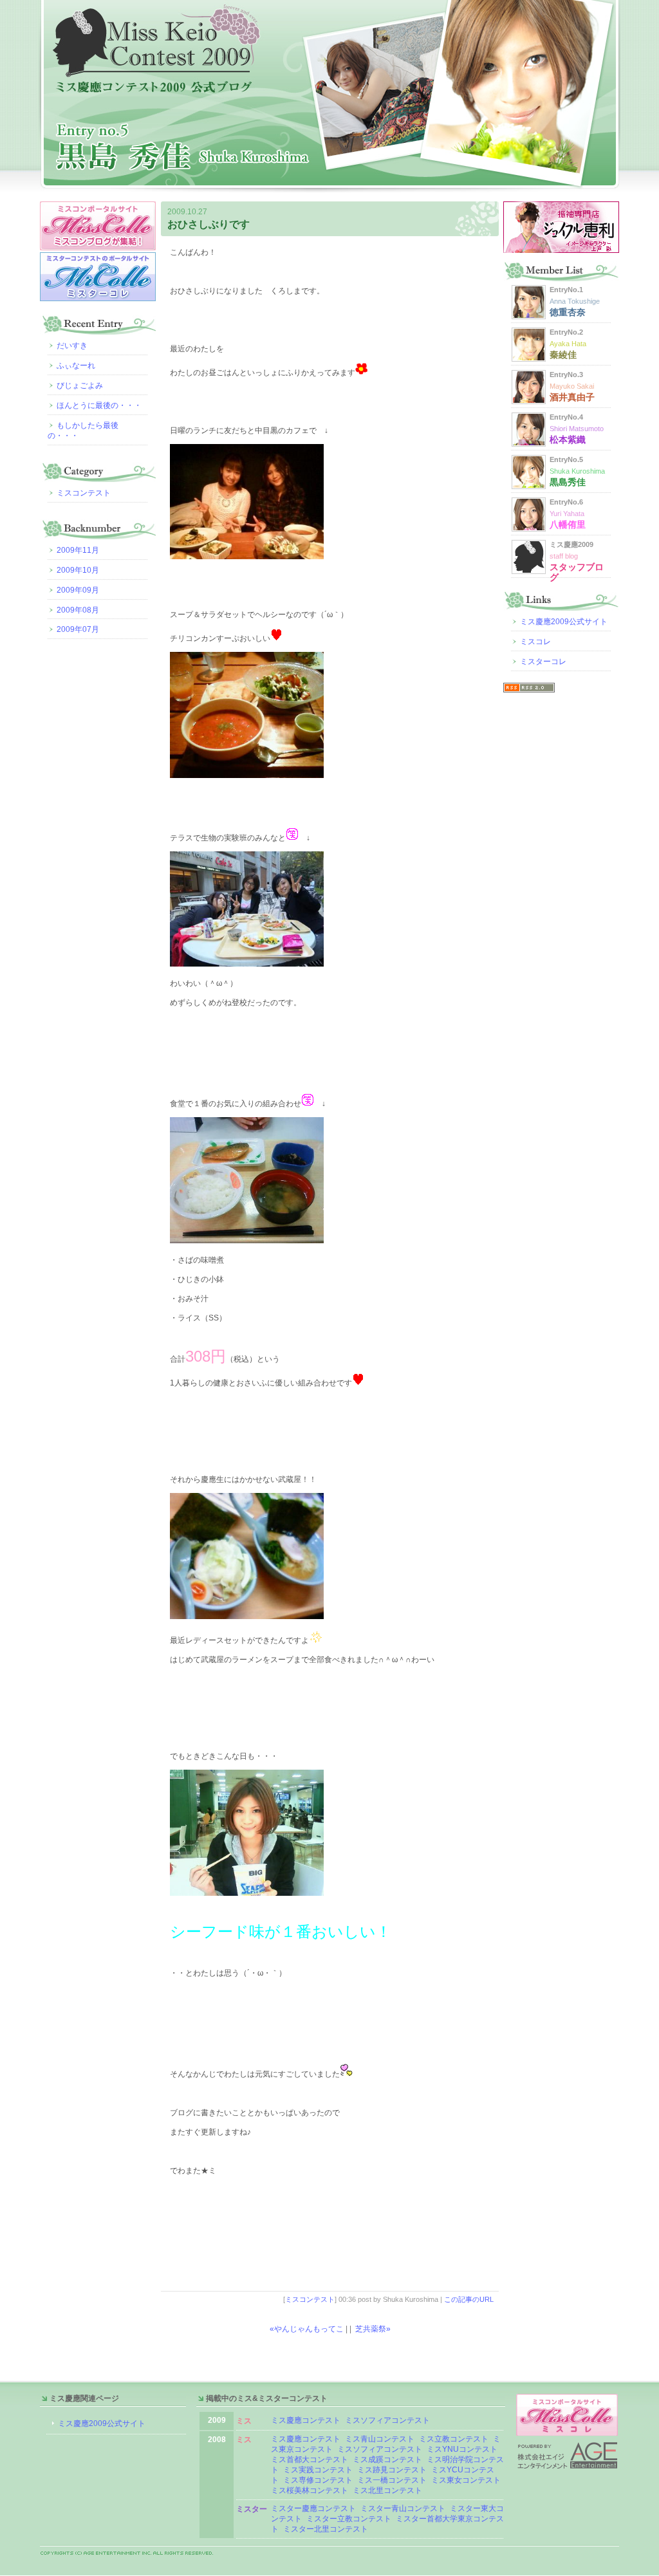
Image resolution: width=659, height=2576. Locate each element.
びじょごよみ (80, 385)
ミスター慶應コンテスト (313, 2508)
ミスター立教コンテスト (349, 2519)
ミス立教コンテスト (454, 2439)
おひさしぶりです (209, 224)
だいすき (72, 346)
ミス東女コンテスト (466, 2480)
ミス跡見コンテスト (392, 2470)
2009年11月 (78, 550)
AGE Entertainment (568, 2455)
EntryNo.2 (568, 344)
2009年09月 (78, 590)
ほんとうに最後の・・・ (99, 405)
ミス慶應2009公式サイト (564, 622)
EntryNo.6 (568, 514)
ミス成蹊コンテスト (387, 2460)
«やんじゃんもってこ (307, 2329)
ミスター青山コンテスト (403, 2508)
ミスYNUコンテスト (462, 2449)
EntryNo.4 (577, 429)
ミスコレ (535, 642)
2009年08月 (78, 610)
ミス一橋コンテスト (392, 2480)
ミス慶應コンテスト (306, 2420)
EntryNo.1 (575, 301)
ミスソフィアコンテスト (387, 2420)
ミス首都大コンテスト (310, 2460)
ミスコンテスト (310, 2299)
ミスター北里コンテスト (326, 2529)
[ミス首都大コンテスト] (352, 2460)
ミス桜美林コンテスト (310, 2490)
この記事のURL (469, 2299)
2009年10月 (78, 570)
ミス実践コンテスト (318, 2470)
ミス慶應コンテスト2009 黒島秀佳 (329, 96)
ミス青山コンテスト (380, 2439)
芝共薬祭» (373, 2329)
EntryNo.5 (577, 471)
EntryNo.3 (572, 386)
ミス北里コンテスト (387, 2490)
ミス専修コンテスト (318, 2480)
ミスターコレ (543, 662)
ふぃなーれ (76, 366)
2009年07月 (78, 629)
